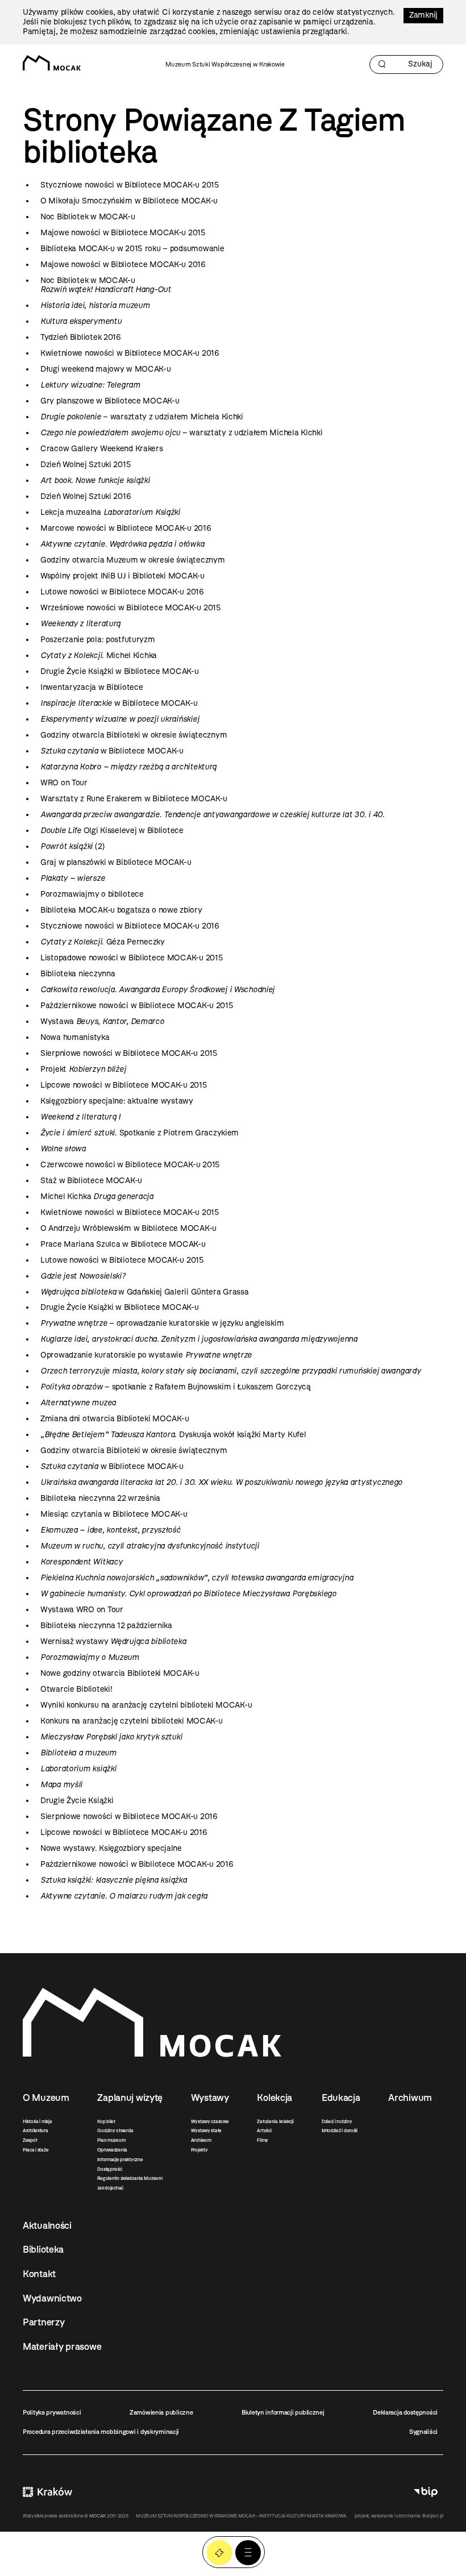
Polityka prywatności (52, 2412)
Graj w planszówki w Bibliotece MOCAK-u (116, 862)
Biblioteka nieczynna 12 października (106, 1626)
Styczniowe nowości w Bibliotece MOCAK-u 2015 (130, 185)
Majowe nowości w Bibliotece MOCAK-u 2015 (123, 233)
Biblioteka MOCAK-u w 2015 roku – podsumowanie (132, 249)
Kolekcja (274, 2098)
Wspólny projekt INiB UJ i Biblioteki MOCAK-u (122, 576)
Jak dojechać (110, 2188)
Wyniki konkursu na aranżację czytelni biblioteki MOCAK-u (146, 1705)
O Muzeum (46, 2098)
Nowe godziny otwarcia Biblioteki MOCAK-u (120, 1673)
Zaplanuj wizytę (130, 2098)
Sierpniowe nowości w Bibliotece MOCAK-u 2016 (129, 1816)
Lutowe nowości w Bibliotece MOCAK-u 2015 (122, 1260)
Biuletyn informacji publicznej (283, 2412)
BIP (426, 2492)
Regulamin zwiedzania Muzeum (130, 2178)
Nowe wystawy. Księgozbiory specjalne (111, 1848)
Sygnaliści (423, 2432)
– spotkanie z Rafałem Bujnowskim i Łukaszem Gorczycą (176, 1387)
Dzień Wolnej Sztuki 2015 (86, 465)
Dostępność (109, 2169)
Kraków (47, 2492)
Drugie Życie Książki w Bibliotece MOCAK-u (120, 671)
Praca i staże (36, 2150)
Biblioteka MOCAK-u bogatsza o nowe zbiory (121, 910)
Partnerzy (43, 2322)
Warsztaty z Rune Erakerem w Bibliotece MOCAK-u (134, 799)
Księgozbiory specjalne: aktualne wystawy (117, 1101)
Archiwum (201, 2140)
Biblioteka (43, 2249)
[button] (248, 2553)
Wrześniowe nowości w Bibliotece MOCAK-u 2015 (131, 608)
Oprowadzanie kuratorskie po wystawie (146, 1355)
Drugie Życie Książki (77, 1801)
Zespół (30, 2140)
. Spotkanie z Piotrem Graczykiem (140, 1133)
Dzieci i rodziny (337, 2121)
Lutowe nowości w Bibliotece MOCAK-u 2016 (122, 592)
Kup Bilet (220, 2553)
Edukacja (341, 2098)
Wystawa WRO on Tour (82, 1610)
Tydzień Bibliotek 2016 (81, 337)
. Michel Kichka (99, 656)
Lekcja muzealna (110, 512)
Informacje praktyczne (120, 2159)
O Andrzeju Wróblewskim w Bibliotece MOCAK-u (128, 1228)
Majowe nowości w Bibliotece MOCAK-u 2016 (123, 265)
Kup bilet (106, 2121)
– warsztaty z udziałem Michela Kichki (142, 417)
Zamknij (423, 15)
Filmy (263, 2140)
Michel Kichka (97, 1197)
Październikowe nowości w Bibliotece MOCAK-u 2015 (137, 1006)
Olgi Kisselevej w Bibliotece (112, 831)
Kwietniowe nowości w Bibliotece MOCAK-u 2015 (130, 1212)
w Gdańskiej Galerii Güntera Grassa (145, 1292)
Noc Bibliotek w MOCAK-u (88, 217)
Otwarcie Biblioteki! (76, 1689)
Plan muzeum (111, 2140)
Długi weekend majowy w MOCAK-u (106, 369)
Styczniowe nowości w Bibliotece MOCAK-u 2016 (130, 926)
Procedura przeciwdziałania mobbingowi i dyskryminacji (101, 2432)
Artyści (264, 2130)
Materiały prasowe (62, 2346)
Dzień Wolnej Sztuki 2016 (86, 496)
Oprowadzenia (112, 2150)
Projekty (199, 2150)
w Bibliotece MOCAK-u (119, 703)
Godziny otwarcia (115, 2130)
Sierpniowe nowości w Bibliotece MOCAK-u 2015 (129, 1053)
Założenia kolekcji (275, 2121)
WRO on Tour (64, 783)
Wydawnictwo (52, 2298)
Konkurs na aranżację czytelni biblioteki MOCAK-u (132, 1721)
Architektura (36, 2130)
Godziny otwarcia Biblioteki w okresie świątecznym (134, 735)
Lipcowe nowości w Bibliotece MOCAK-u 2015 (124, 1085)
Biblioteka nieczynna (78, 974)
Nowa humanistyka (75, 1037)
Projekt (83, 1069)
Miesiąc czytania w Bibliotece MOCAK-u (114, 1514)
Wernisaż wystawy (113, 1641)
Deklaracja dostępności (405, 2412)
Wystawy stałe (206, 2130)
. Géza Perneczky (103, 942)
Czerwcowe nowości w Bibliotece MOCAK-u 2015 (130, 1165)
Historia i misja (38, 2121)
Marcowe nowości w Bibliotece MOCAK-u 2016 (126, 528)
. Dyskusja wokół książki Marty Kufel (173, 1435)
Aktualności (47, 2225)
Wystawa (102, 1021)
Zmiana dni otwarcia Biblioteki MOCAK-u (115, 1419)
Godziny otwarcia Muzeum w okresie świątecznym (132, 560)
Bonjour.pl (433, 2516)
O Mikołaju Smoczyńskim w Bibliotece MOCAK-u (129, 201)
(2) (72, 846)
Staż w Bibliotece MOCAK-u (91, 1181)
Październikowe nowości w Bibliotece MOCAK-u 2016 (137, 1864)
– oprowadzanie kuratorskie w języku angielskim (162, 1323)
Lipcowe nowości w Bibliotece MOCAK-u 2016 (124, 1832)
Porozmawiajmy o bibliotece (92, 894)
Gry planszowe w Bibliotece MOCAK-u (110, 401)
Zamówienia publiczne (161, 2412)
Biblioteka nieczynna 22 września (100, 1498)
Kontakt (39, 2274)
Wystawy (210, 2098)
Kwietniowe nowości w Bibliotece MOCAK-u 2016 (130, 353)
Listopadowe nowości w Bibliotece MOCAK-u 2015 (132, 958)
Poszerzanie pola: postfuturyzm (98, 640)
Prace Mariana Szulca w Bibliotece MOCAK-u (123, 1244)
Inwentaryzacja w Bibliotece (91, 687)
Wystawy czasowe (210, 2121)
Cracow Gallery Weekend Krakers (102, 449)
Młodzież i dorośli (340, 2130)
